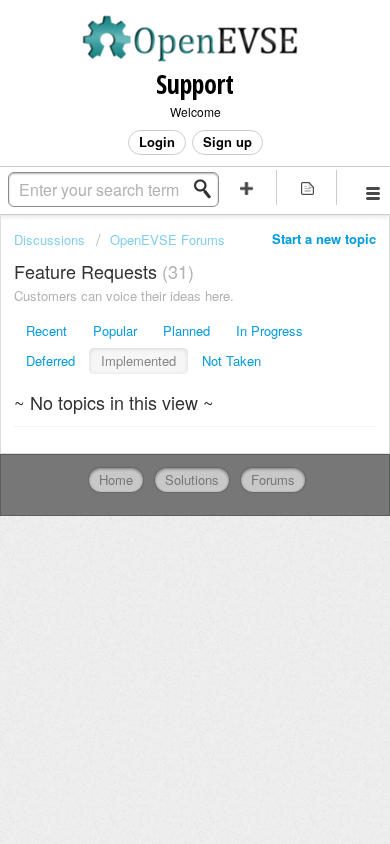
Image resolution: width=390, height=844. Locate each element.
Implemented (138, 360)
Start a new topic (324, 238)
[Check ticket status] (307, 187)
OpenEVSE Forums (167, 239)
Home (116, 479)
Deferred (50, 360)
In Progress (269, 330)
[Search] (208, 189)
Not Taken (231, 360)
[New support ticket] (246, 187)
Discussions (49, 239)
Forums (273, 479)
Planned (186, 330)
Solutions (192, 479)
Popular (115, 330)
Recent (46, 330)
